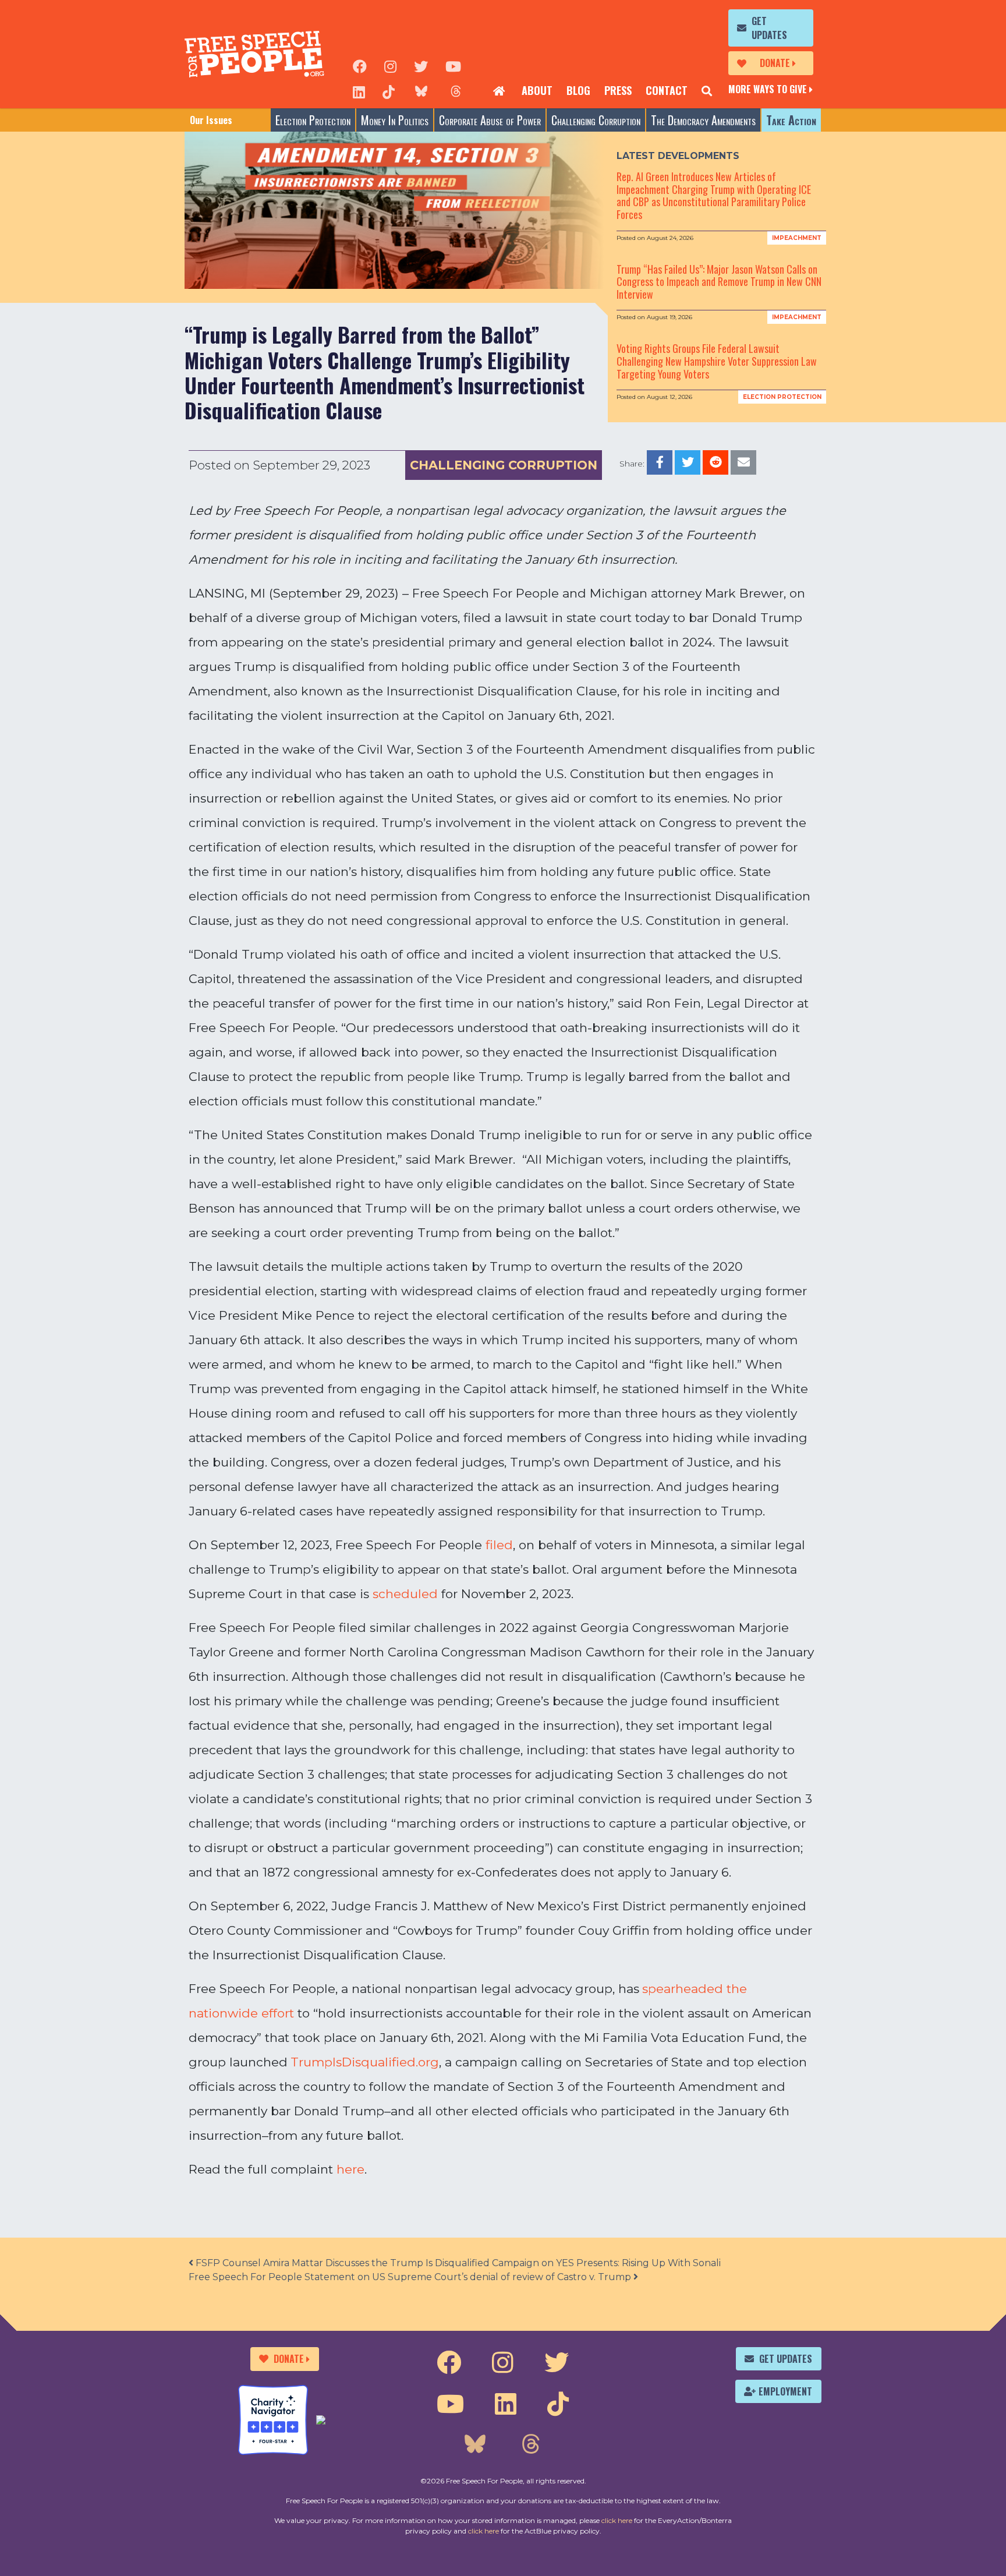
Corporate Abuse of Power (490, 120)
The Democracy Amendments (703, 120)
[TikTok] (389, 91)
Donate (775, 63)
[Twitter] (421, 65)
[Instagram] (390, 65)
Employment (785, 2391)
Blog (578, 90)
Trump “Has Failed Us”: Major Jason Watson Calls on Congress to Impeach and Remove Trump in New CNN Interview (719, 282)
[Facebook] (360, 65)
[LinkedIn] (359, 91)
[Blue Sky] (421, 91)
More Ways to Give (768, 89)
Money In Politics (395, 120)
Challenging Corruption (596, 120)
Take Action (791, 120)
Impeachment (797, 238)
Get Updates (769, 28)
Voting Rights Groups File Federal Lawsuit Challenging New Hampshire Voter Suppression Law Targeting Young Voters (717, 361)
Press (618, 90)
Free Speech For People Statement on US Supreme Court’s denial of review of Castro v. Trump (411, 2277)
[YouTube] (453, 65)
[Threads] (456, 91)
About (537, 90)
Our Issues (211, 120)
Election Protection (313, 120)
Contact (667, 90)
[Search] (707, 91)
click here (617, 2520)
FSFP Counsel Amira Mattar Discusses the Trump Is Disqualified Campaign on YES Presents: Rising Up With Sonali (457, 2263)
